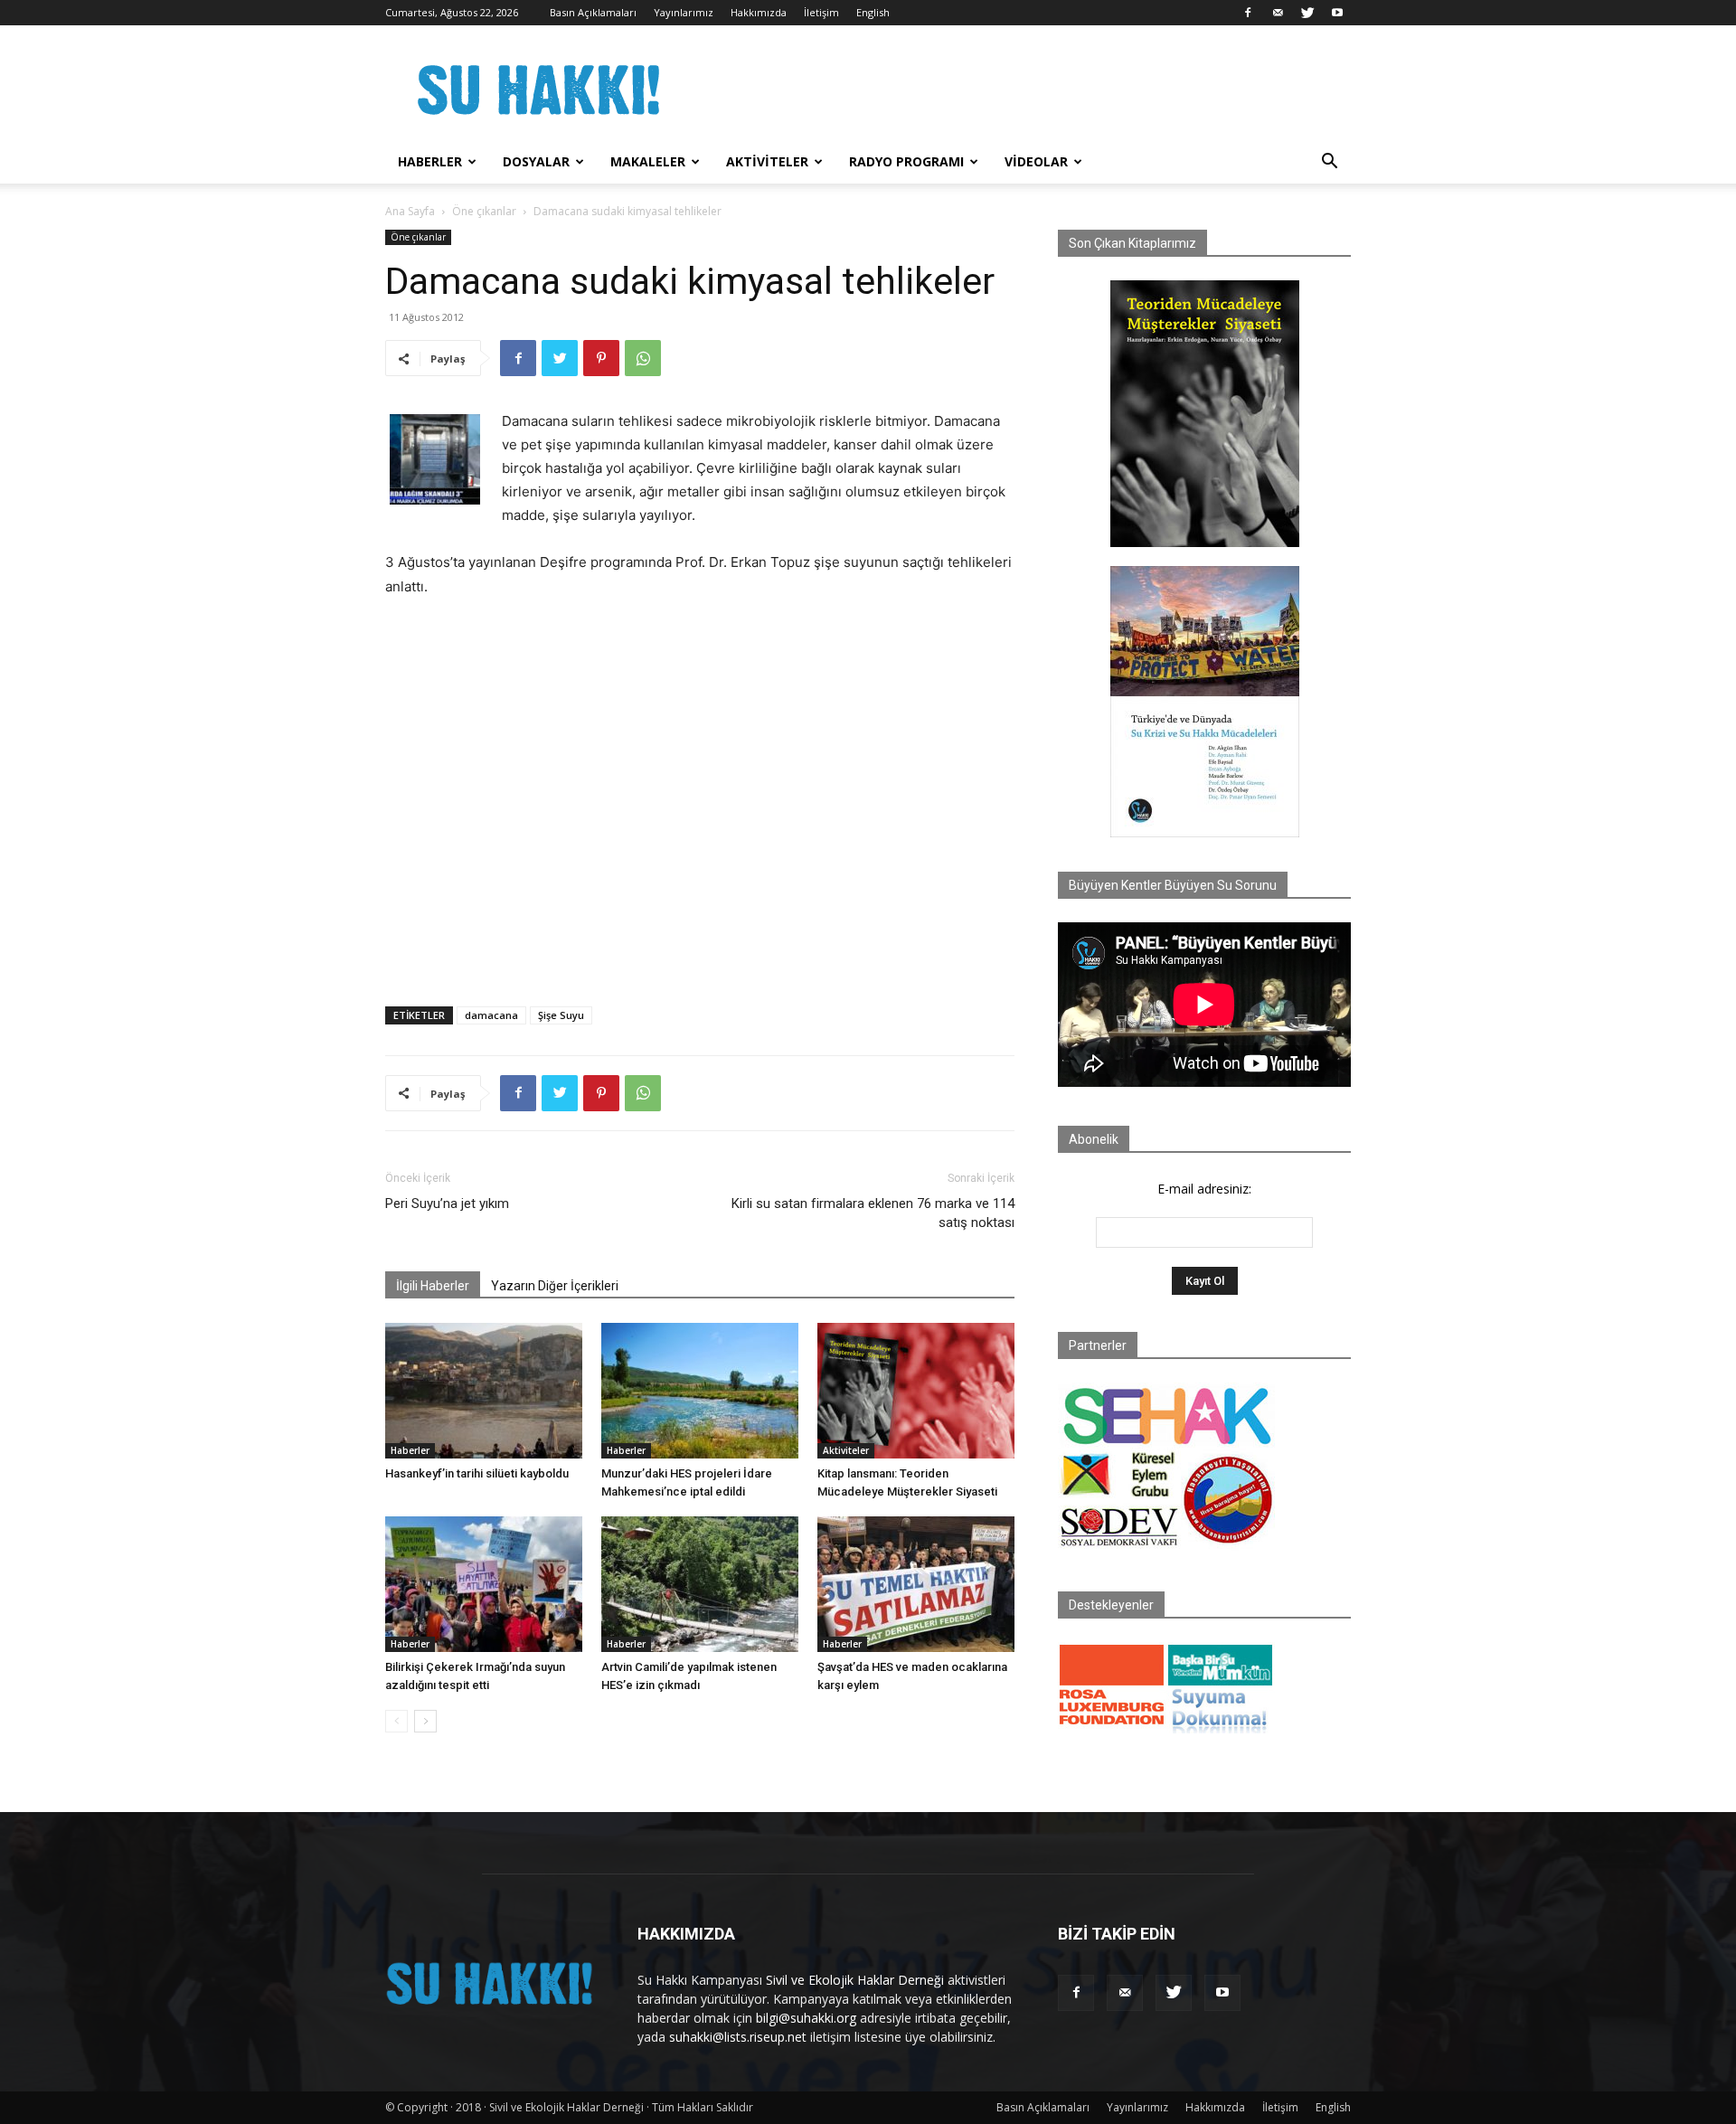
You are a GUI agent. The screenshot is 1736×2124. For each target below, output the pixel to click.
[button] (1329, 163)
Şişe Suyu (561, 1015)
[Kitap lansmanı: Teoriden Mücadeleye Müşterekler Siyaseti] (916, 1391)
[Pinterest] (601, 358)
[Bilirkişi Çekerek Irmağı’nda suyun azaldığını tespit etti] (484, 1584)
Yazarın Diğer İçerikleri (555, 1286)
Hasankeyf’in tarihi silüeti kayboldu (477, 1473)
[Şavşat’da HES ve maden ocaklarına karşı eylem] (916, 1584)
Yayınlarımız (684, 12)
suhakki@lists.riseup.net (738, 2037)
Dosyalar (536, 161)
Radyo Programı (906, 161)
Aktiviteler (767, 161)
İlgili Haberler (433, 1286)
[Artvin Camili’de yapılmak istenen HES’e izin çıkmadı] (700, 1584)
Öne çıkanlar (484, 211)
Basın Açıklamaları (593, 12)
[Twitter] (1307, 13)
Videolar (1036, 161)
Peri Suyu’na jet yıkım (447, 1204)
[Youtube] (1337, 13)
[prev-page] (396, 1721)
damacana (491, 1015)
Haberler (430, 161)
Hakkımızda (759, 12)
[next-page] (425, 1721)
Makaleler (648, 161)
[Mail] (1278, 13)
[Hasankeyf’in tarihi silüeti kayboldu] (484, 1391)
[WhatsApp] (643, 358)
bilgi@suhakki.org (806, 2018)
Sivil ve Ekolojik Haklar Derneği (855, 1980)
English (873, 12)
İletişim (821, 12)
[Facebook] (1248, 13)
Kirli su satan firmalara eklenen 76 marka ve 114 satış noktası (873, 1213)
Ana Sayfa (410, 211)
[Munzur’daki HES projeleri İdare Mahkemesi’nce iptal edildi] (700, 1391)
